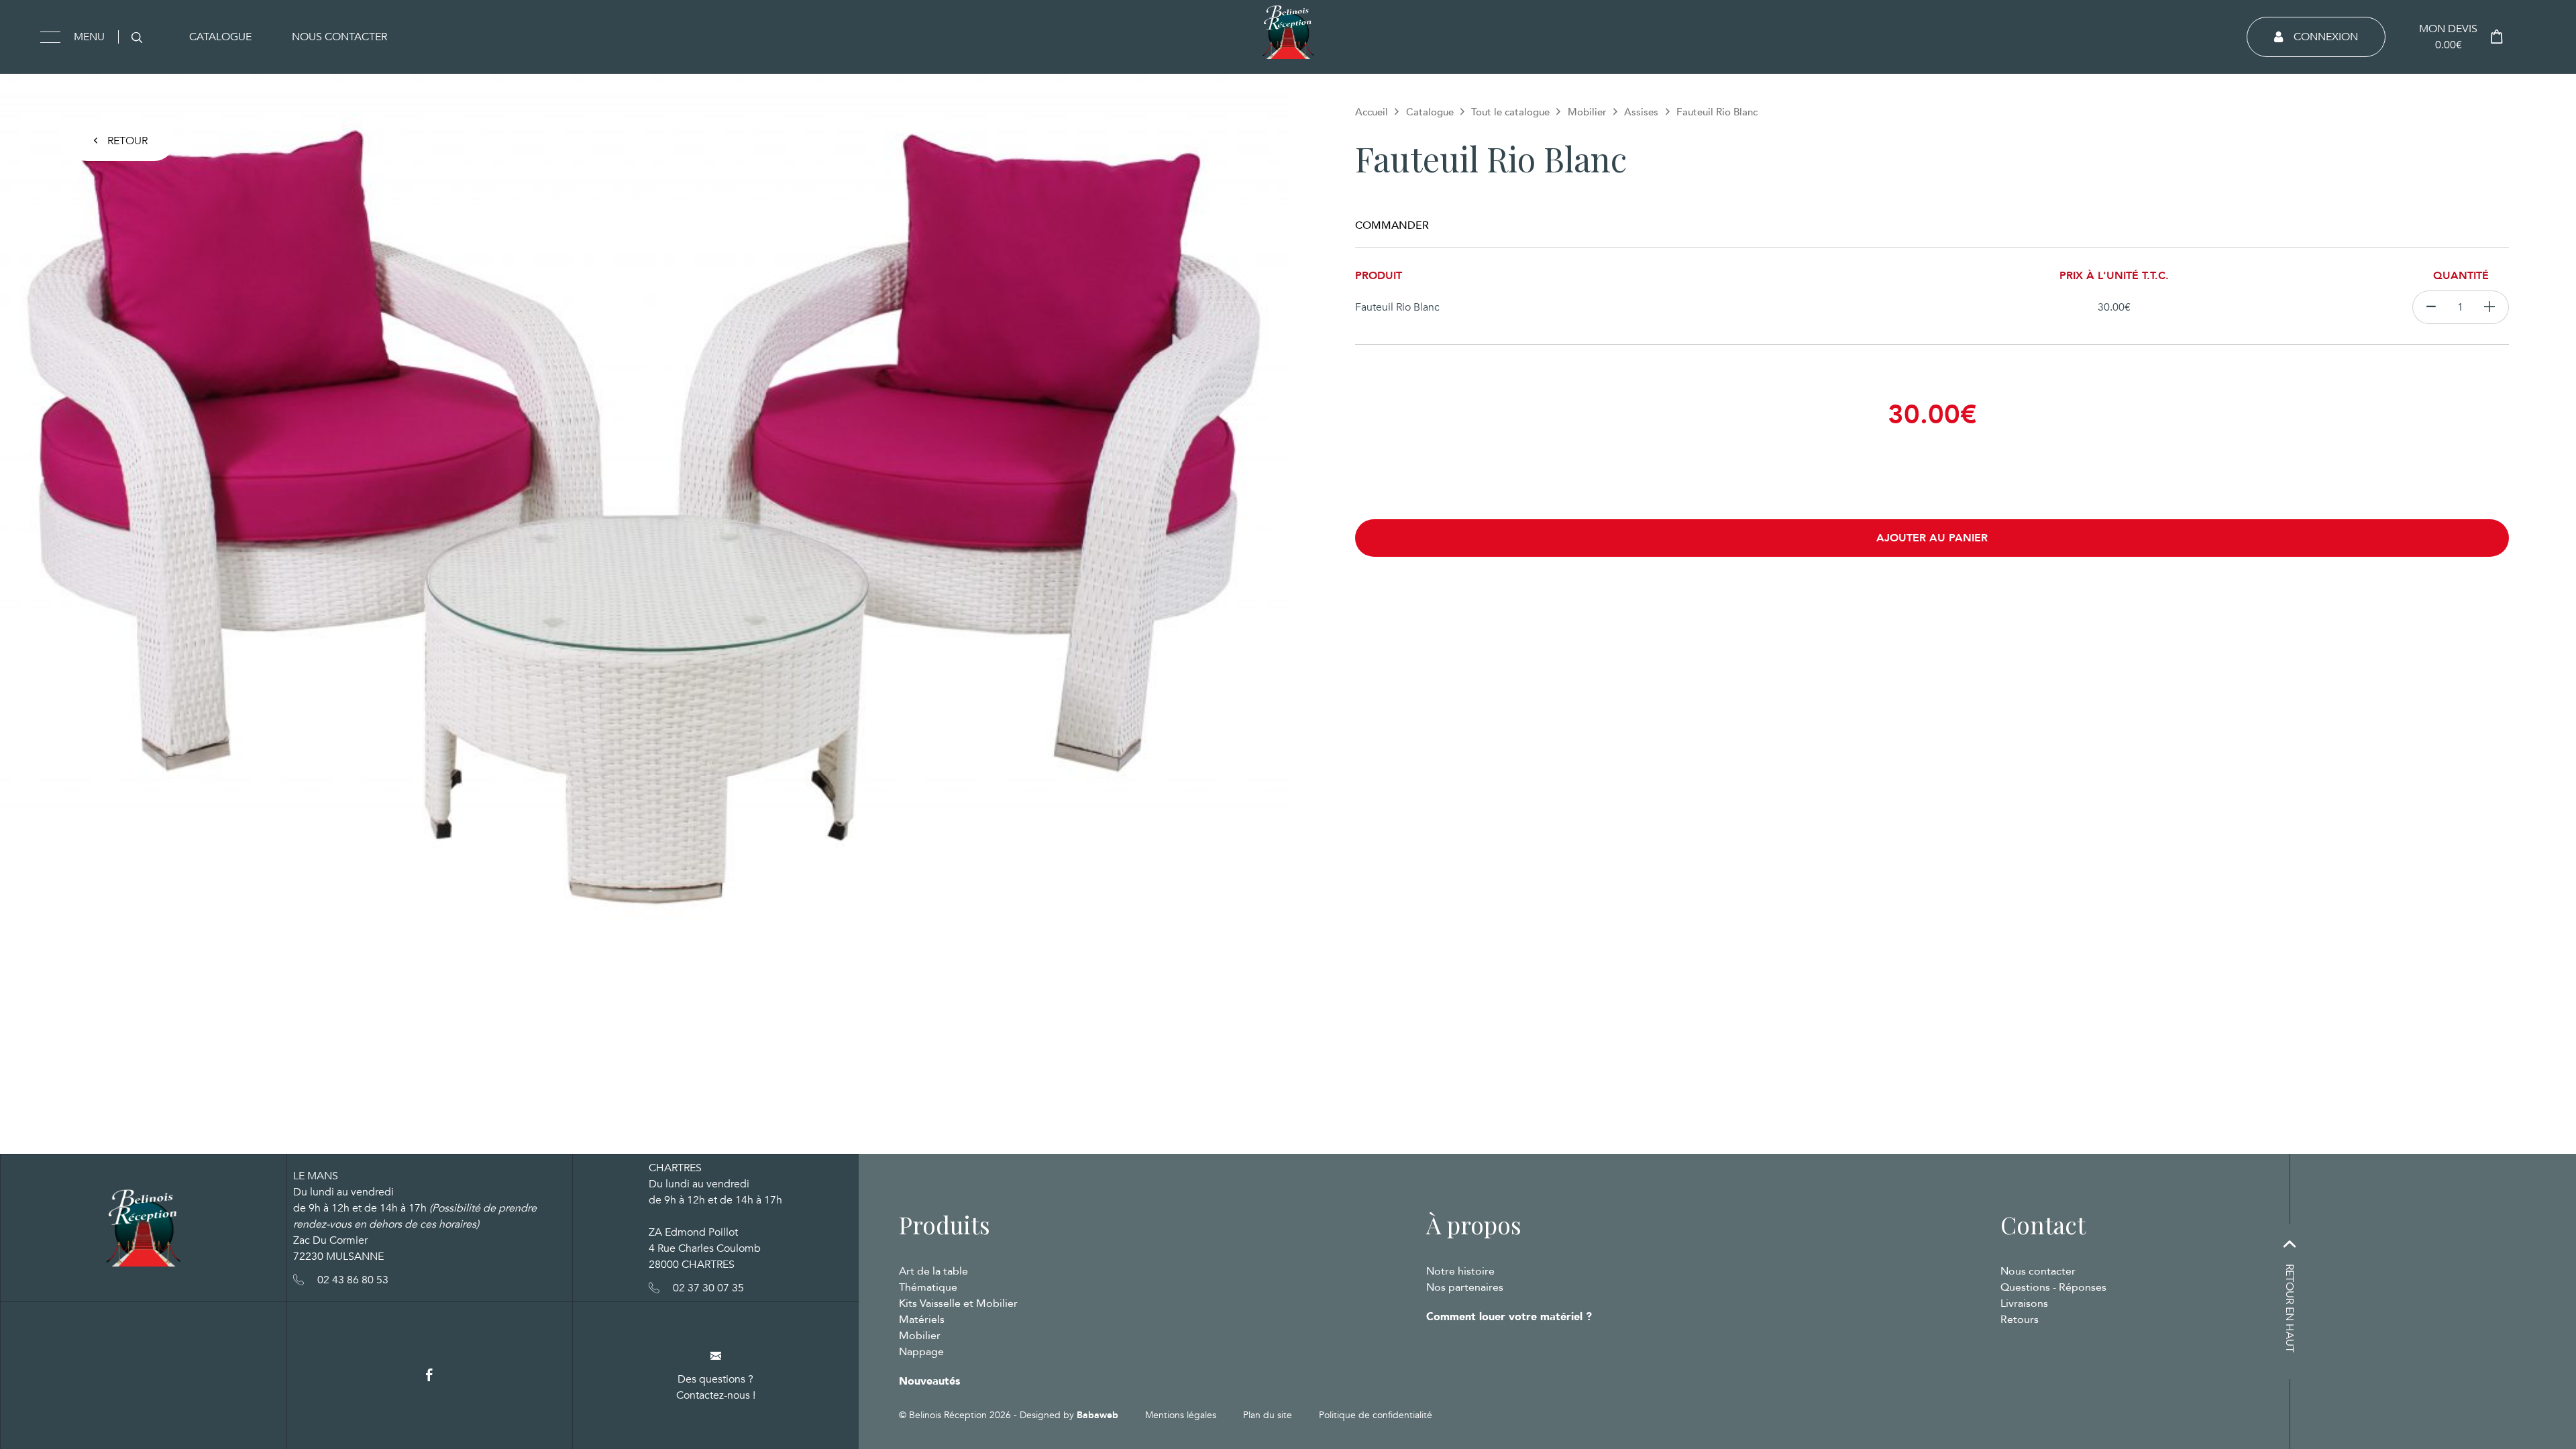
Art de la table (933, 1271)
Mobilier (1587, 112)
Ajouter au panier (1932, 538)
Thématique (928, 1287)
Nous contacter (339, 37)
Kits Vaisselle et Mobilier (958, 1303)
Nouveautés (929, 1381)
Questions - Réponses (2053, 1287)
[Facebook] (429, 1376)
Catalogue (220, 37)
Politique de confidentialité (1376, 1415)
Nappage (921, 1352)
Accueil (1372, 112)
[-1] (2431, 307)
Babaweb (1097, 1415)
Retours (2020, 1320)
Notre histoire (1460, 1271)
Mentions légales (1181, 1415)
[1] (2490, 307)
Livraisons (2024, 1303)
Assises (1641, 112)
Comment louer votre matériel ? (1509, 1317)
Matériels (922, 1320)
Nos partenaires (1465, 1287)
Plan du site (1268, 1415)
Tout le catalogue (1510, 112)
